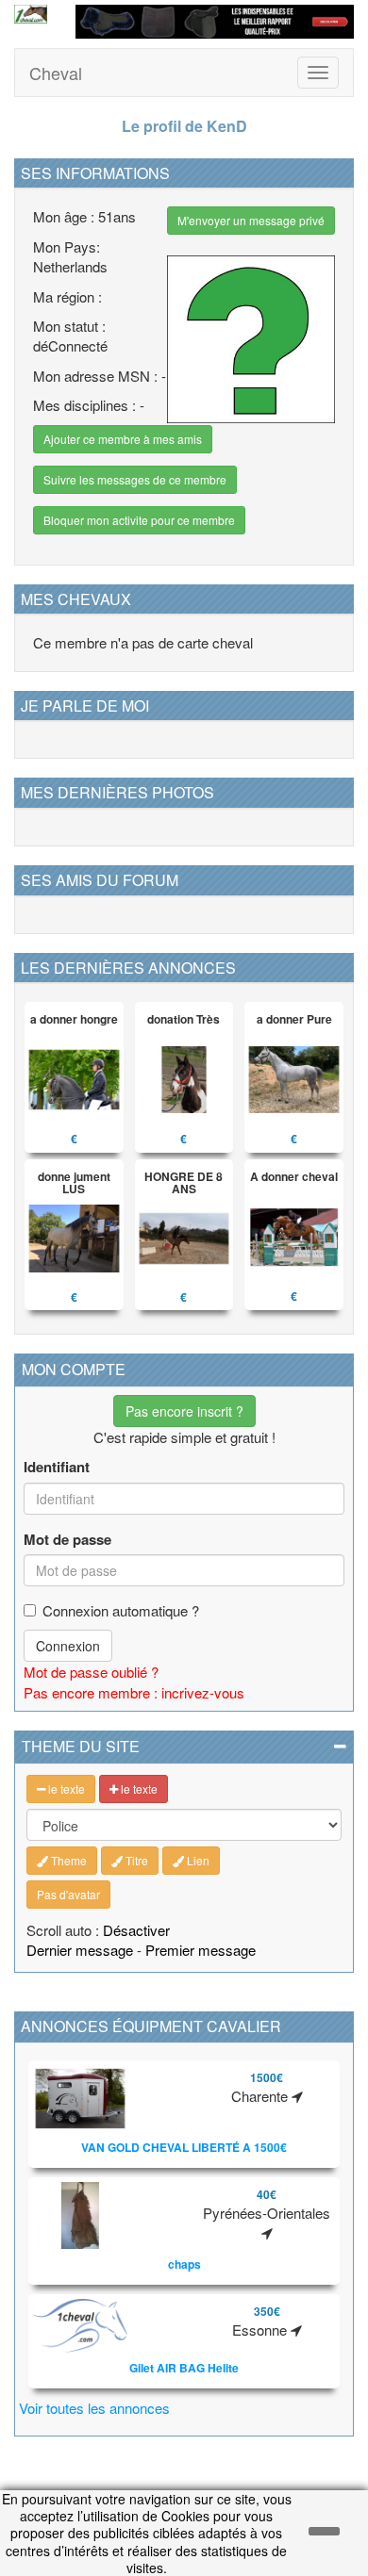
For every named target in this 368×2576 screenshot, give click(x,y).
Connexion (68, 1646)
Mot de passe (67, 1540)
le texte (65, 1788)
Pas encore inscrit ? (184, 1411)
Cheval (56, 73)
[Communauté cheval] (31, 14)
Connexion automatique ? (121, 1610)
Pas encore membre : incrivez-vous (134, 1692)
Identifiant (57, 1467)
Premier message (201, 1950)
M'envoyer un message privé (251, 220)
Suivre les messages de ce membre (135, 479)
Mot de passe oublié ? (91, 1672)
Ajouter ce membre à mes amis (123, 439)
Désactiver (136, 1930)
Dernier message (80, 1950)
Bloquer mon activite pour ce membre (139, 520)
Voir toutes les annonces (94, 2408)
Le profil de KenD (184, 126)
